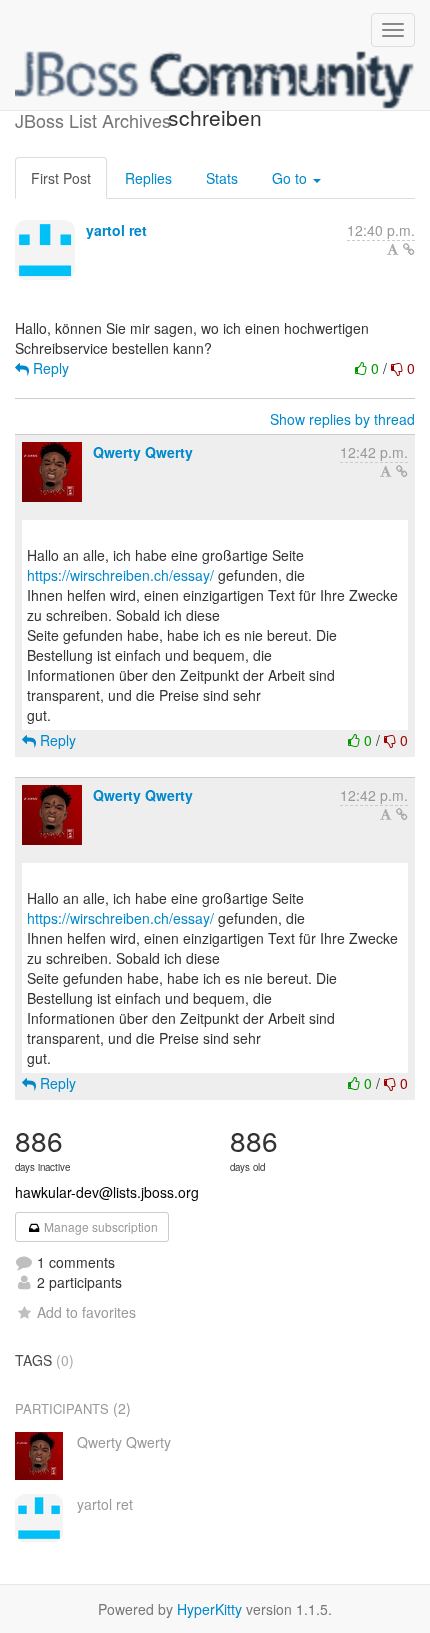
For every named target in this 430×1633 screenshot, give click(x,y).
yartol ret (116, 230)
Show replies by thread (342, 419)
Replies (148, 178)
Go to (291, 178)
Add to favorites (86, 1312)
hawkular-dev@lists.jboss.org (107, 1192)
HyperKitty (209, 1609)
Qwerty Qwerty (143, 452)
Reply (49, 368)
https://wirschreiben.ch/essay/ (120, 575)
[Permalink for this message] (409, 249)
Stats (222, 178)
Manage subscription (99, 1226)
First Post (61, 178)
